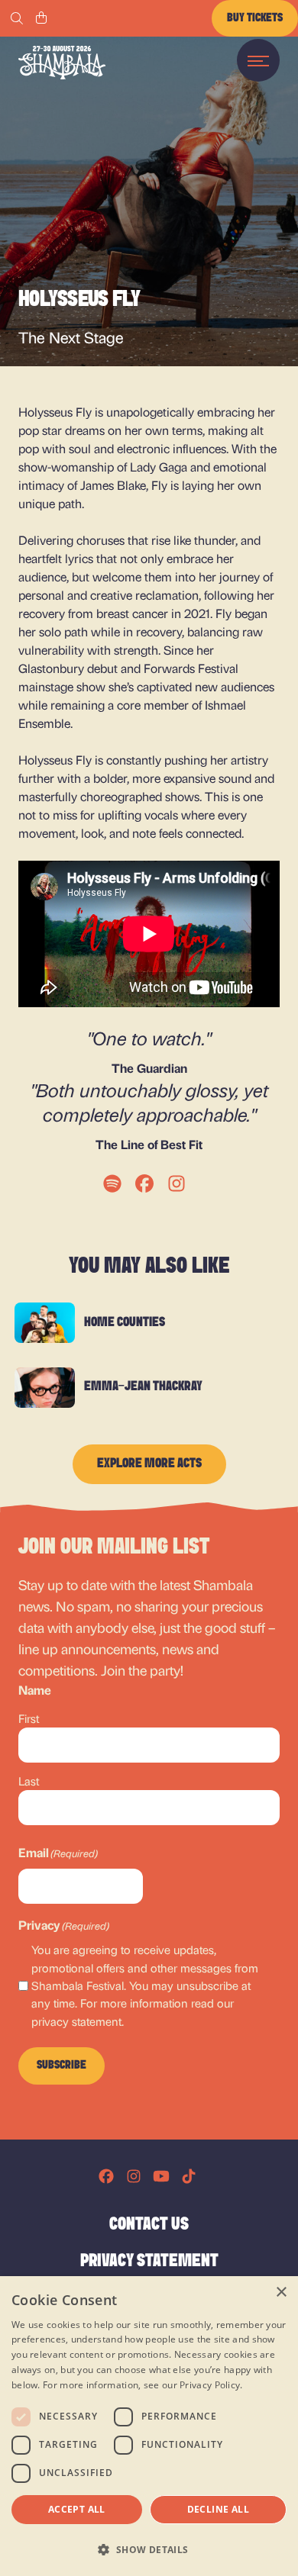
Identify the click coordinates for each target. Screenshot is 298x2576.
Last (29, 1781)
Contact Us (149, 2225)
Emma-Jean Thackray (143, 1387)
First (29, 1718)
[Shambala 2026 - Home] (62, 63)
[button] (149, 2549)
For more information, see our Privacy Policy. (143, 2385)
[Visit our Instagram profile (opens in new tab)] (134, 2176)
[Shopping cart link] (41, 18)
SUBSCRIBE (62, 2066)
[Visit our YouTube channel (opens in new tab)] (161, 2176)
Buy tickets (255, 18)
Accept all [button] (77, 2509)
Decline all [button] (218, 2509)
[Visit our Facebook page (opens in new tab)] (106, 2176)
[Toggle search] (17, 18)
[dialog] (149, 2426)
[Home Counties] (45, 1323)
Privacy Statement (149, 2262)
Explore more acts (149, 1464)
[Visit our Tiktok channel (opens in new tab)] (189, 2176)
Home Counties (125, 1323)
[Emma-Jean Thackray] (45, 1388)
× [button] (281, 2293)
